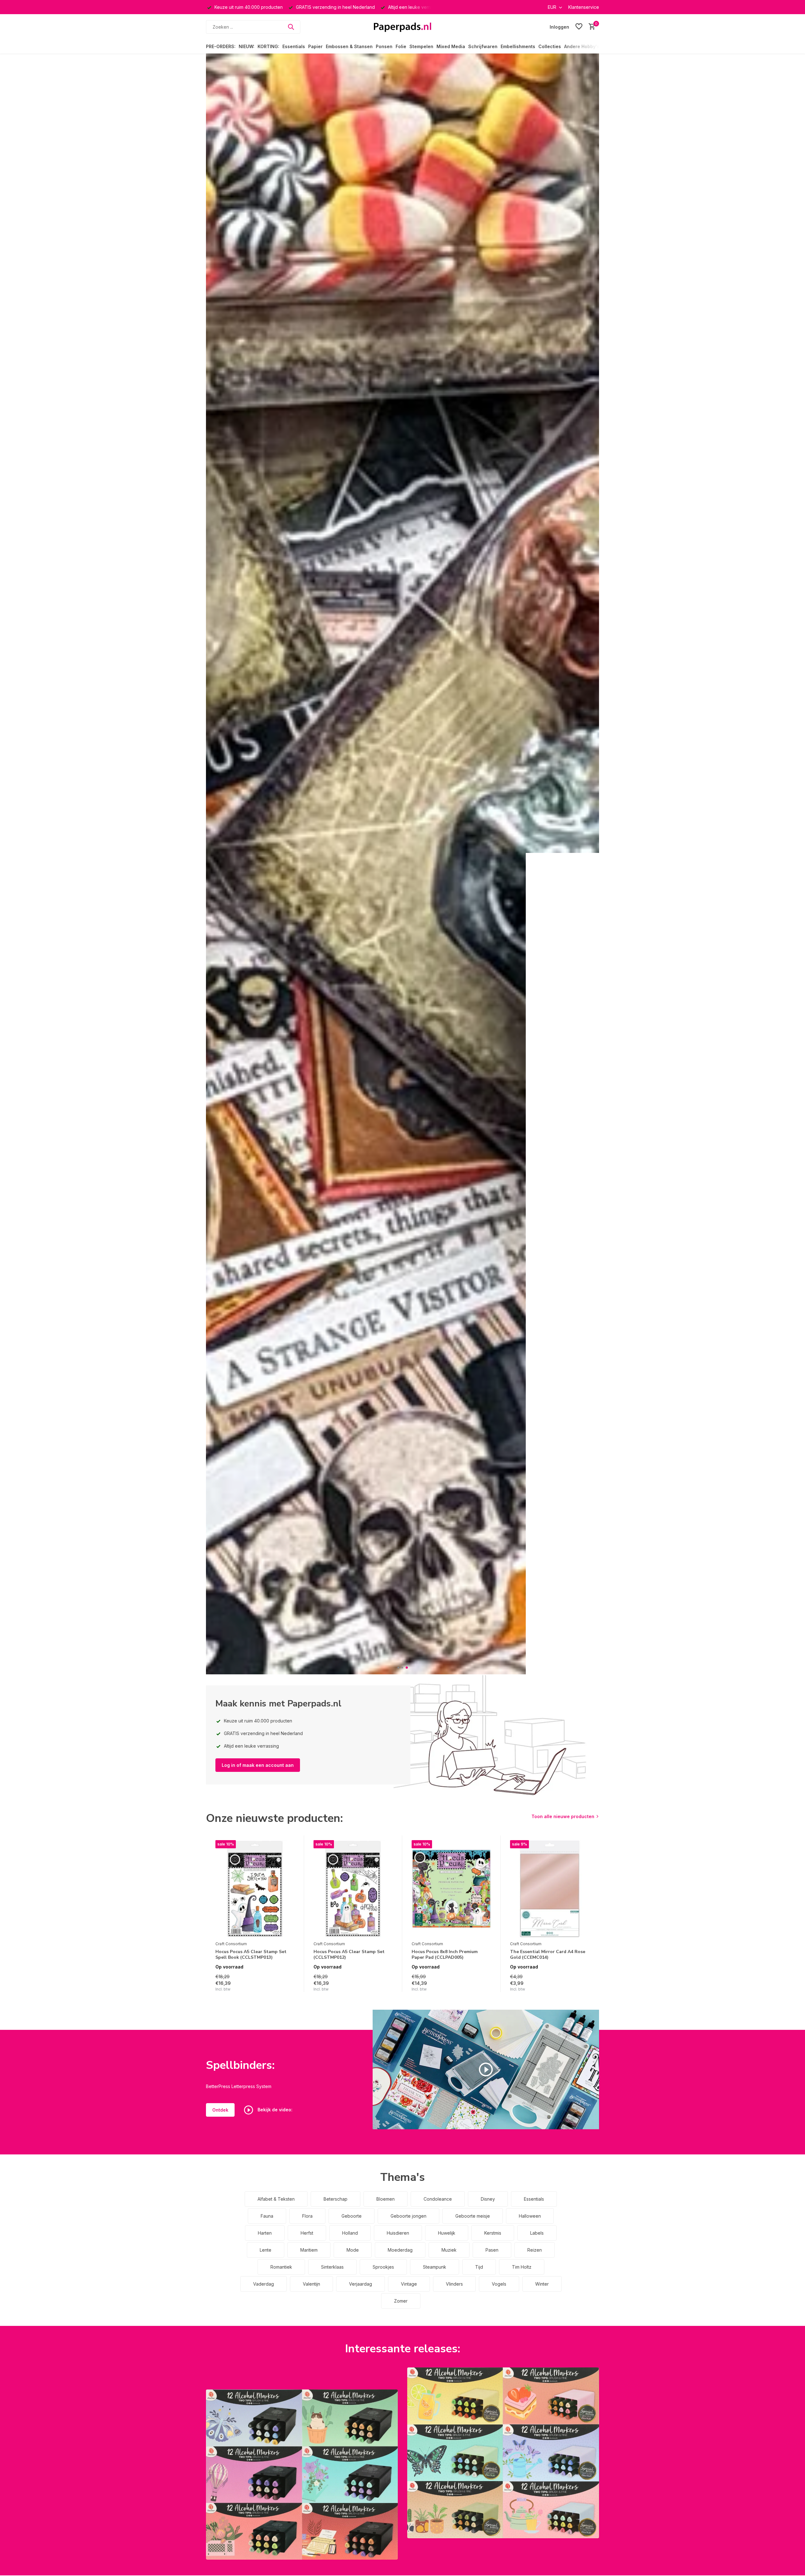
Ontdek (220, 2110)
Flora (307, 2216)
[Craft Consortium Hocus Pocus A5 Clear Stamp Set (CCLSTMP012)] (353, 1889)
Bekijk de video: (274, 2110)
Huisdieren (398, 2233)
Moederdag (400, 2250)
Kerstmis (493, 2233)
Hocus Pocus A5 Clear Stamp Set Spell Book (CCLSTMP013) (251, 1955)
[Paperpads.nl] (402, 27)
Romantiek (281, 2267)
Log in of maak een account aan (258, 1765)
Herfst (307, 2233)
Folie (401, 46)
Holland (350, 2233)
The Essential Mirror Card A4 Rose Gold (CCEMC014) (548, 1955)
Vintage (409, 2284)
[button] (399, 1668)
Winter (542, 2284)
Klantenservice (584, 7)
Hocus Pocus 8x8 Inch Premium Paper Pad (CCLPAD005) (445, 1955)
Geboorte (352, 2216)
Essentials (294, 46)
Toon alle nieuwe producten (563, 1816)
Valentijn (311, 2284)
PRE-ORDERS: (221, 46)
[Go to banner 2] (503, 2453)
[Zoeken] (291, 27)
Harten (265, 2233)
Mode (353, 2250)
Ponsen (384, 46)
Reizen (535, 2250)
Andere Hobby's (582, 46)
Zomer (401, 2301)
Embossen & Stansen (349, 46)
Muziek (449, 2250)
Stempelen (421, 46)
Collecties (550, 46)
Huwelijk (447, 2233)
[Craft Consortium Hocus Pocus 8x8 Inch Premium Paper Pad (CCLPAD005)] (451, 1889)
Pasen (492, 2250)
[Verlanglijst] (579, 27)
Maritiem (309, 2250)
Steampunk (435, 2267)
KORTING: (268, 46)
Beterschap (336, 2199)
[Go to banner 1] (302, 2475)
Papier (315, 46)
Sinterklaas (332, 2267)
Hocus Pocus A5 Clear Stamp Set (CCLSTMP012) (349, 1955)
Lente (266, 2250)
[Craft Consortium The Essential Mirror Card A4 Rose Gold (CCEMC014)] (550, 1889)
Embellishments (518, 46)
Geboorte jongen (408, 2216)
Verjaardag (361, 2284)
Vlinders (454, 2284)
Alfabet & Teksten (276, 2199)
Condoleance (438, 2199)
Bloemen (386, 2199)
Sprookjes (383, 2267)
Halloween (530, 2216)
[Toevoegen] (289, 1985)
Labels (537, 2233)
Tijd (479, 2267)
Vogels (499, 2284)
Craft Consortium (231, 1944)
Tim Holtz (522, 2267)
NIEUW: (247, 46)
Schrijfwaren (483, 46)
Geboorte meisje (473, 2216)
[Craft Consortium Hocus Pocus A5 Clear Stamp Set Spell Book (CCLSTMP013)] (255, 1889)
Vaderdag (264, 2284)
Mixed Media (451, 46)
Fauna (267, 2216)
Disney (488, 2199)
